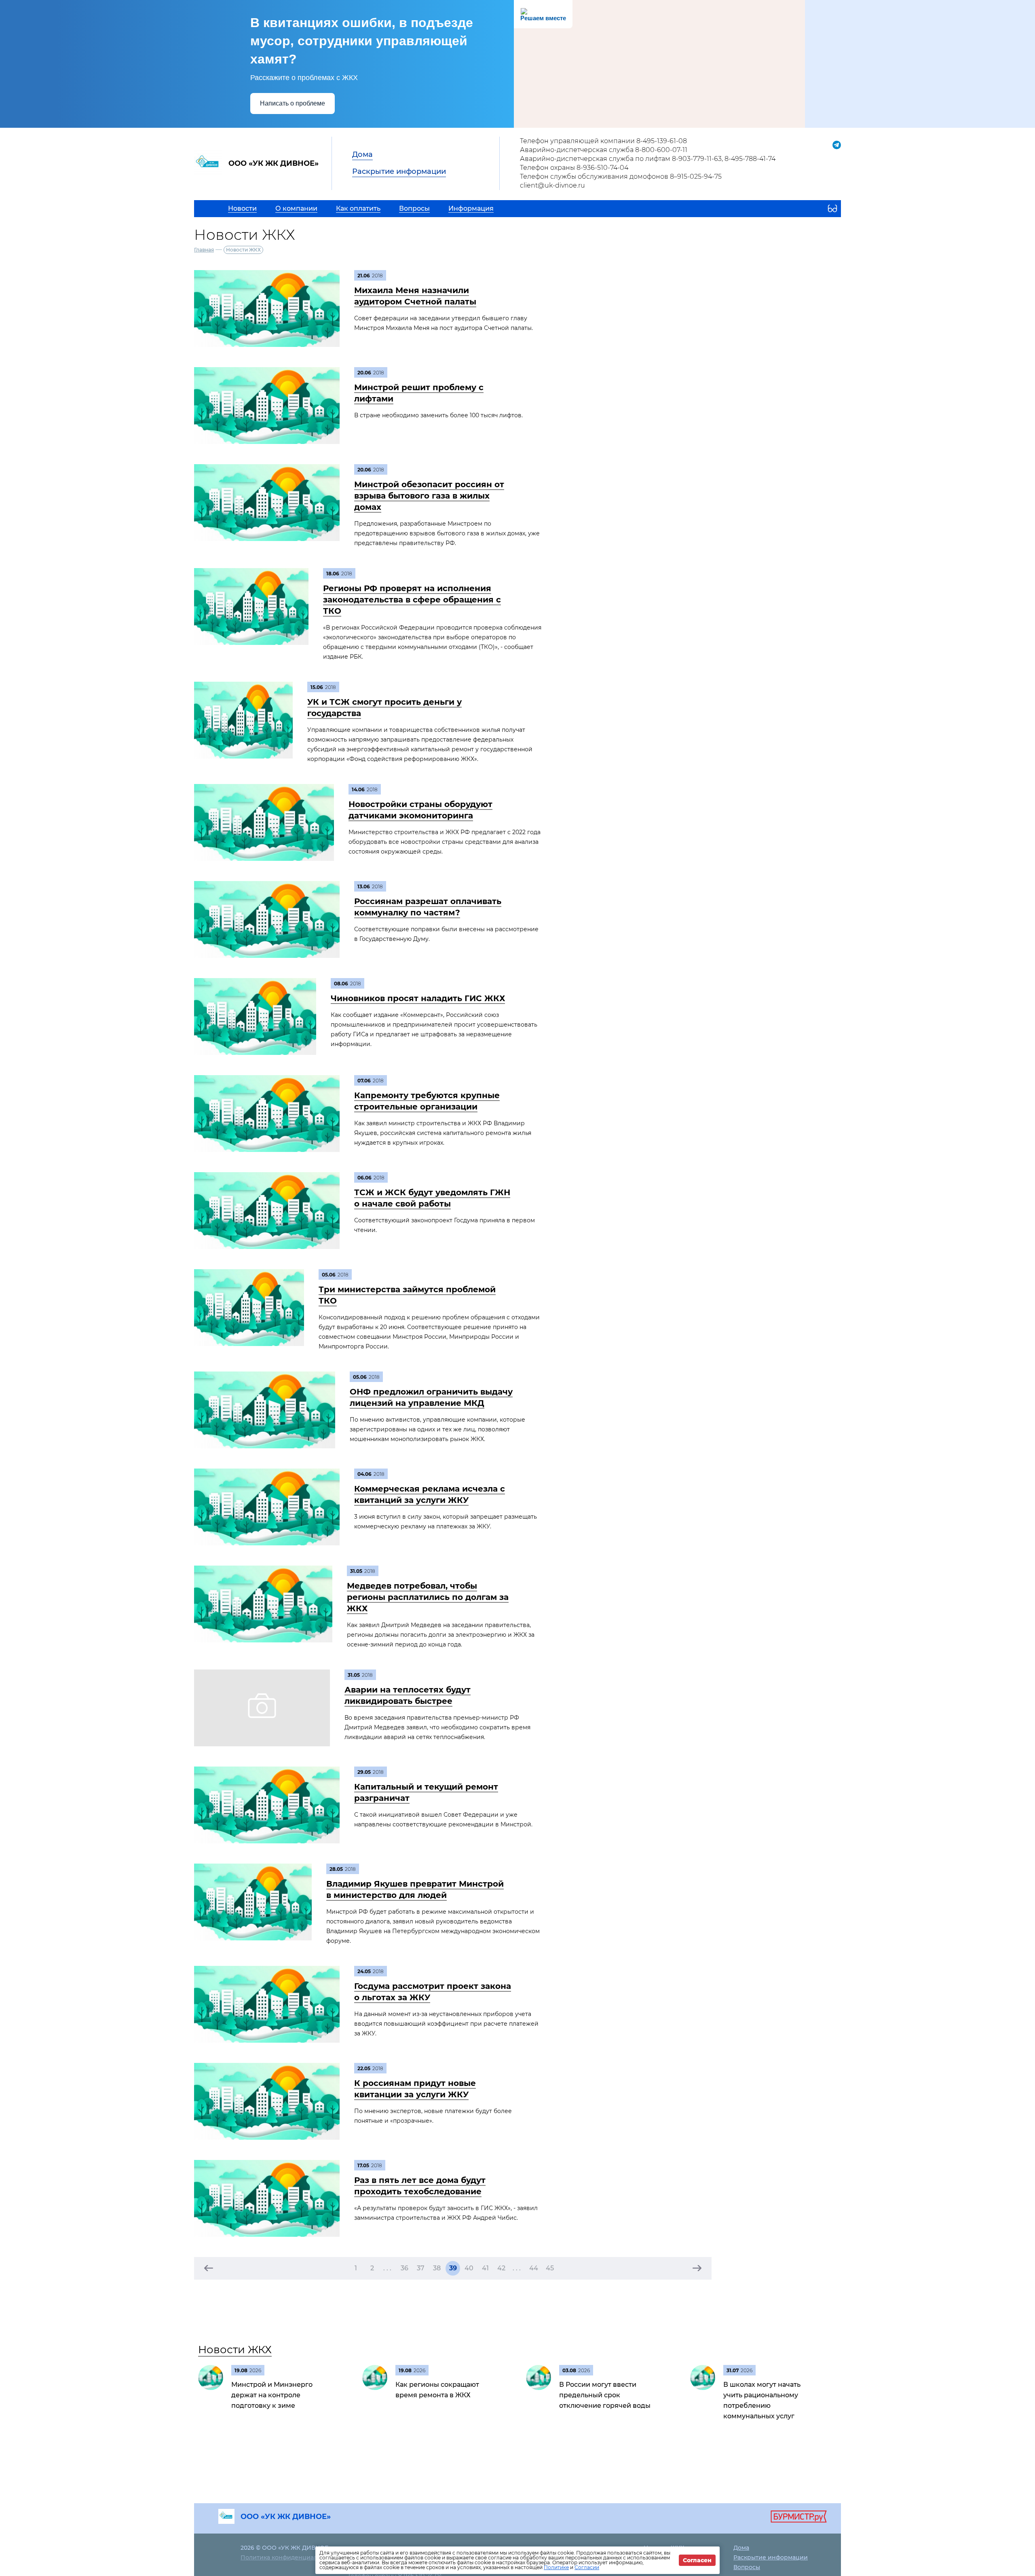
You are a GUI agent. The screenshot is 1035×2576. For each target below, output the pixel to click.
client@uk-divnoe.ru (552, 185)
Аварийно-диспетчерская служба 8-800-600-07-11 (604, 150)
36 (404, 2268)
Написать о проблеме (293, 103)
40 (469, 2268)
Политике (556, 2567)
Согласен (697, 2560)
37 (421, 2268)
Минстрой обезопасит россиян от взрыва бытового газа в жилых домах (429, 496)
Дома (362, 154)
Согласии (587, 2567)
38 (437, 2268)
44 (534, 2268)
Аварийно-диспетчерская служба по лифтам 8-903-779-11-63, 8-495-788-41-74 (648, 159)
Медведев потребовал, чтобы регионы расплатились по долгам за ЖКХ (428, 1597)
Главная (204, 250)
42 (501, 2268)
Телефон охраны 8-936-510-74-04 (574, 168)
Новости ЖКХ (235, 2350)
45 (550, 2268)
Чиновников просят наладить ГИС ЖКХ (418, 998)
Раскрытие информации (399, 171)
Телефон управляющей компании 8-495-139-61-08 (603, 141)
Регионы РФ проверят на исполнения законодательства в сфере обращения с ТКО (412, 600)
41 (485, 2268)
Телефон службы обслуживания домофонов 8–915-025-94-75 (621, 176)
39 (453, 2268)
